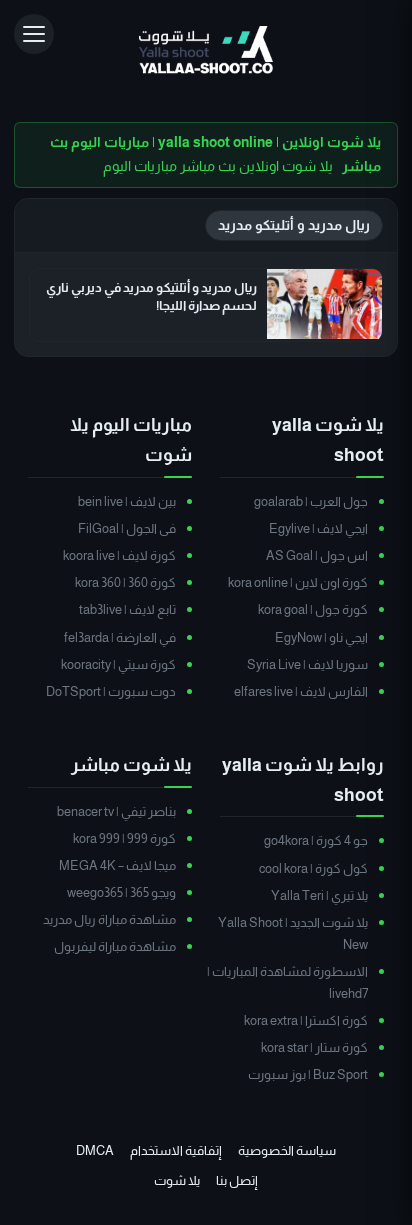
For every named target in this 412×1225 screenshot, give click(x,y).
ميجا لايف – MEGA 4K (117, 865)
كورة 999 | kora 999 (124, 838)
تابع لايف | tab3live (127, 609)
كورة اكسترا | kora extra (306, 1020)
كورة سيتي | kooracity (118, 664)
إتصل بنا (237, 1180)
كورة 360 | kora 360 (125, 582)
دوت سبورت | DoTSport (111, 691)
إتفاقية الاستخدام (176, 1150)
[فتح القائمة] (34, 34)
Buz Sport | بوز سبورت (308, 1074)
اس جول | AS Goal (317, 555)
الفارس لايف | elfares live (301, 691)
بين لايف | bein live (127, 501)
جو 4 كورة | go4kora (316, 840)
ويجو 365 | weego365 (121, 892)
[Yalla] (205, 51)
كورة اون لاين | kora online (298, 582)
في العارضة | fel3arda (120, 637)
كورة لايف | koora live (119, 555)
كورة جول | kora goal (313, 609)
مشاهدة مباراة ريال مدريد (109, 919)
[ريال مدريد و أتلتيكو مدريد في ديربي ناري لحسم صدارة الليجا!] (324, 304)
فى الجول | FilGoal (127, 528)
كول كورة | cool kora (313, 868)
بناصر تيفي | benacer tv (116, 811)
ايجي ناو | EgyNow (321, 637)
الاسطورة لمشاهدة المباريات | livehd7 (287, 982)
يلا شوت (177, 1180)
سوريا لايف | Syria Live (307, 664)
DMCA (95, 1150)
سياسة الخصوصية (287, 1150)
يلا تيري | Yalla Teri (319, 895)
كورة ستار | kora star (314, 1047)
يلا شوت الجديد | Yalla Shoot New (293, 933)
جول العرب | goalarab (311, 501)
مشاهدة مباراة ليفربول (115, 946)
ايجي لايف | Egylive (318, 528)
